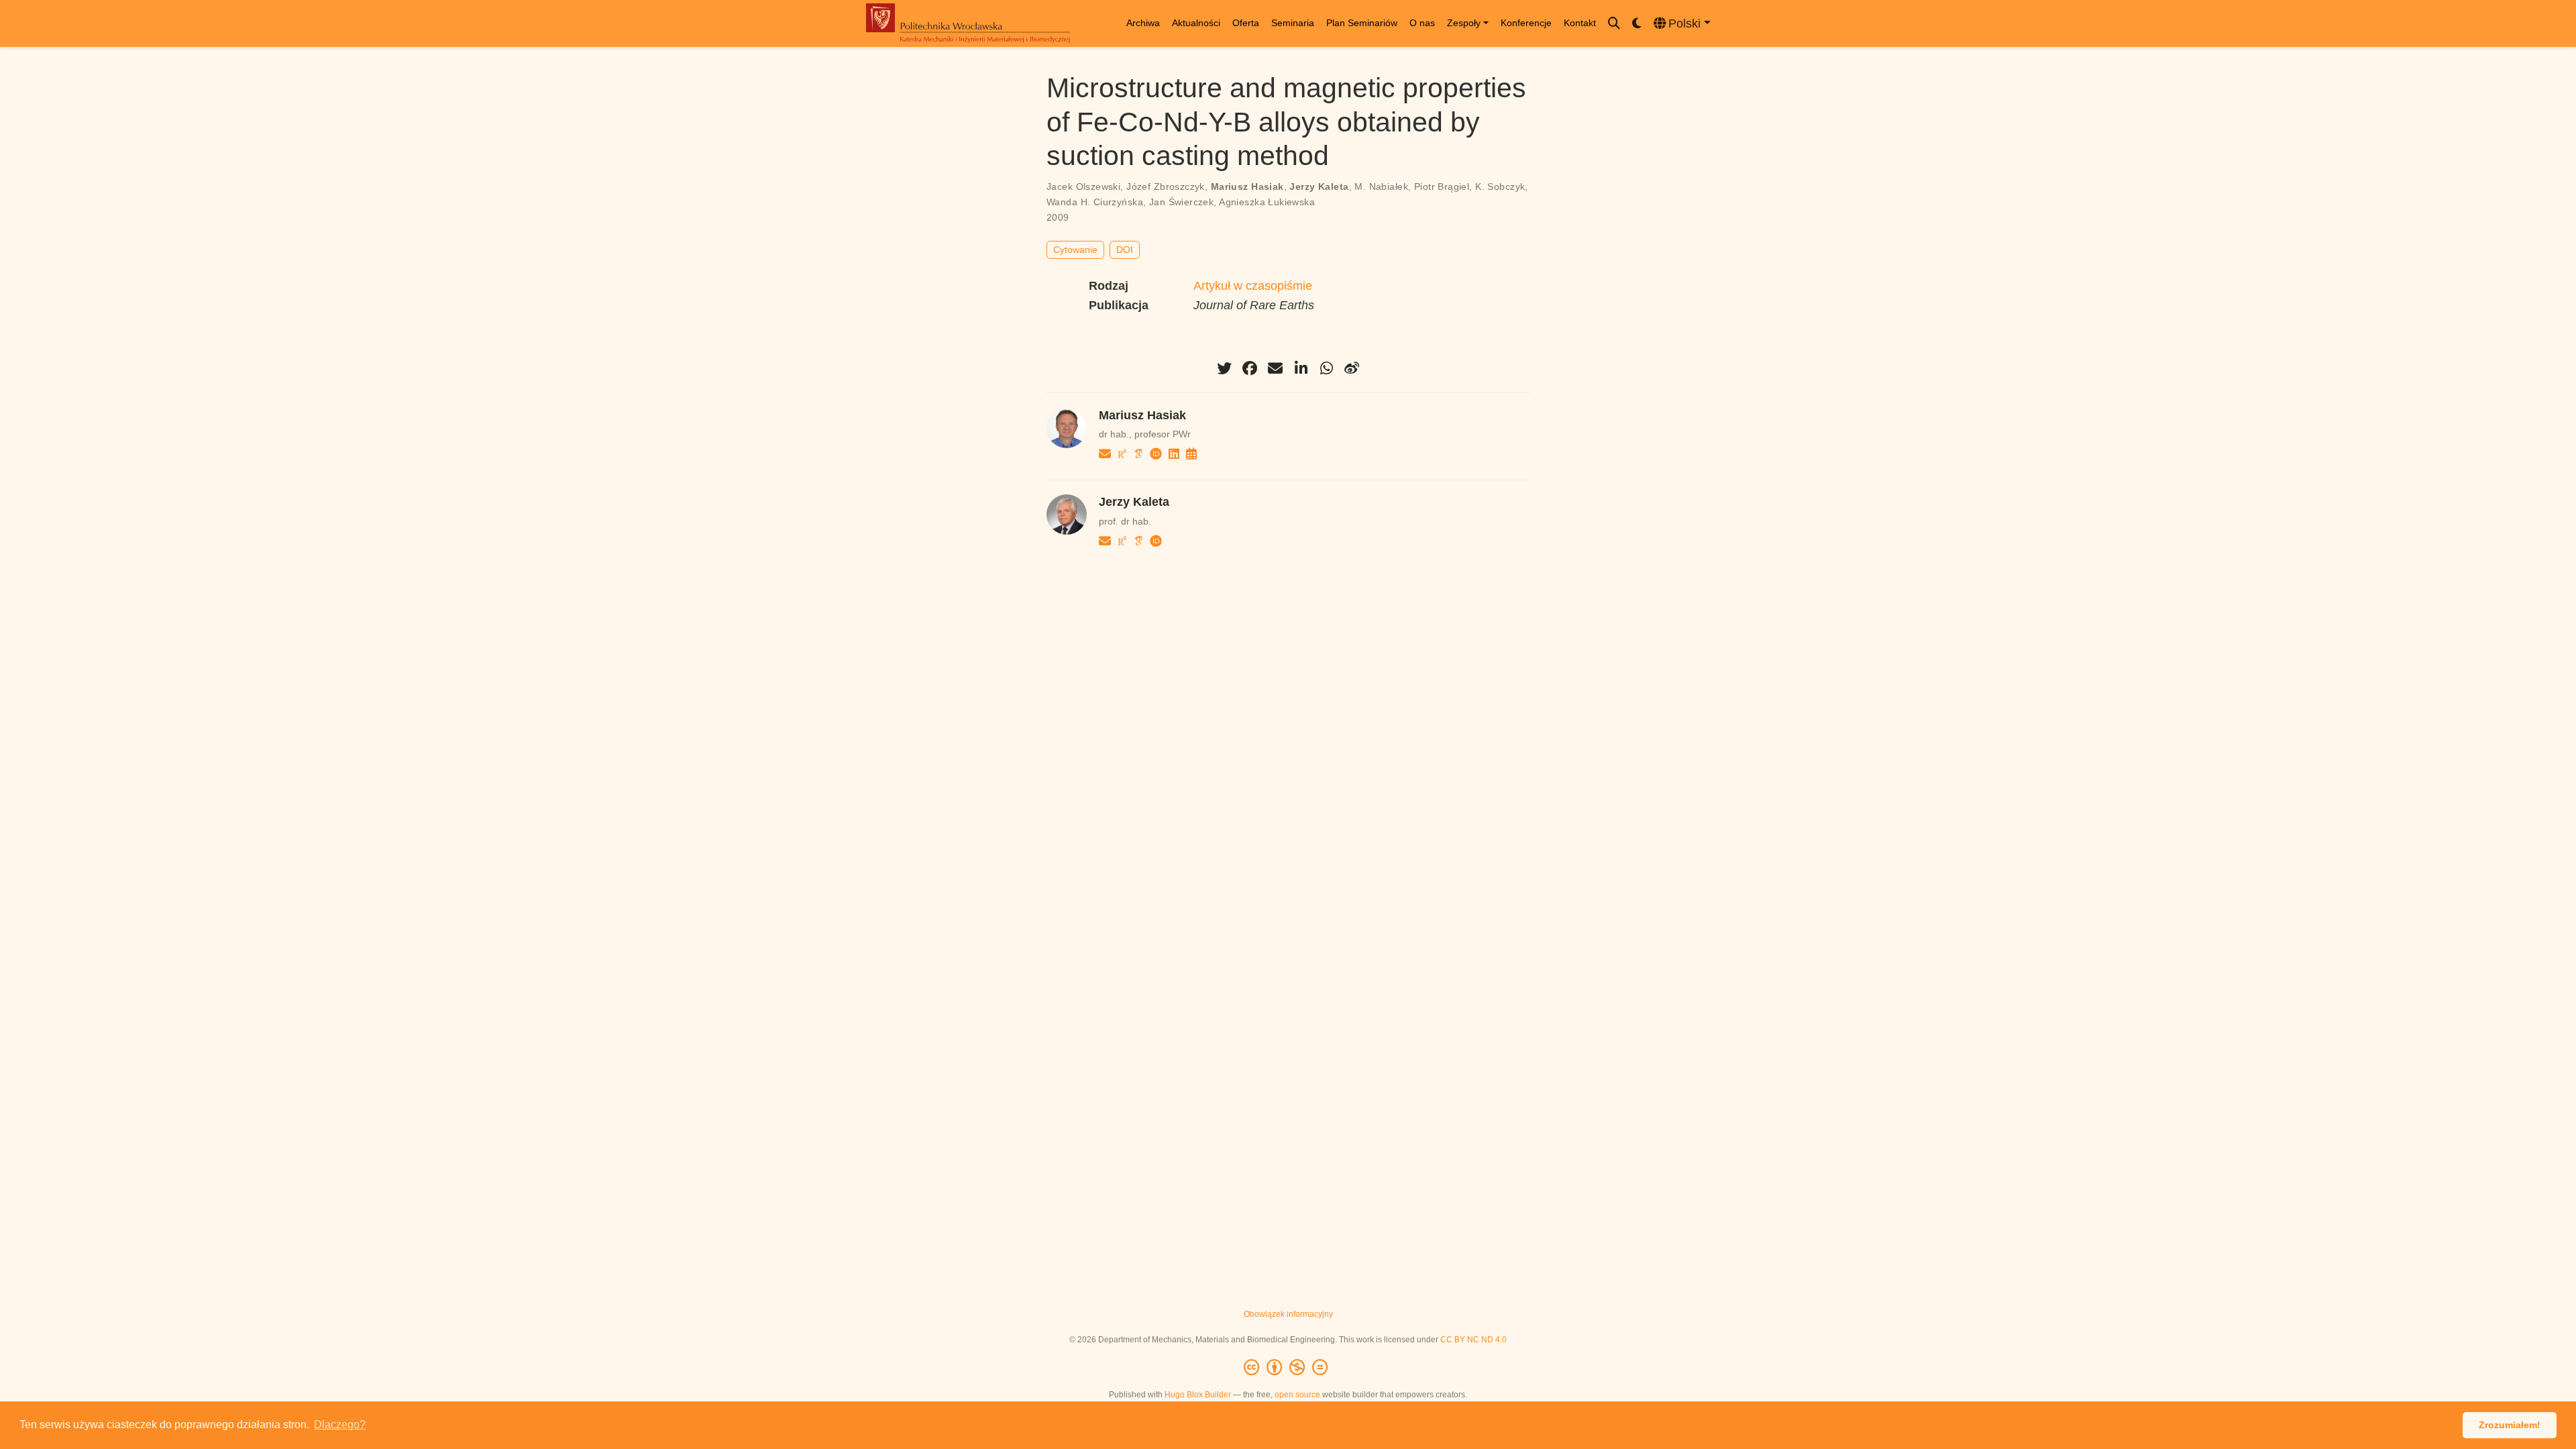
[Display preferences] (1637, 24)
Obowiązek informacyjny (1288, 1314)
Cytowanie (1075, 250)
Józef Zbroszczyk (1166, 186)
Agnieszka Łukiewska (1267, 202)
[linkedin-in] (1301, 368)
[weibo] (1352, 368)
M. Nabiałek (1381, 186)
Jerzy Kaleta (1319, 186)
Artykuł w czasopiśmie (1253, 286)
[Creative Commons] (1288, 1368)
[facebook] (1250, 368)
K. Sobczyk (1500, 186)
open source (1297, 1395)
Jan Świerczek (1181, 202)
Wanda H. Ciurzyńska (1095, 202)
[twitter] (1224, 368)
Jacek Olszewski (1083, 186)
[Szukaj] (1614, 24)
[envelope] (1275, 368)
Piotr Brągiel (1442, 186)
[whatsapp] (1326, 368)
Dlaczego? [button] (340, 1425)
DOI (1125, 250)
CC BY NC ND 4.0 (1473, 1340)
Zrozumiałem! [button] (2510, 1425)
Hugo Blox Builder (1198, 1395)
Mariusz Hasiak (1247, 186)
